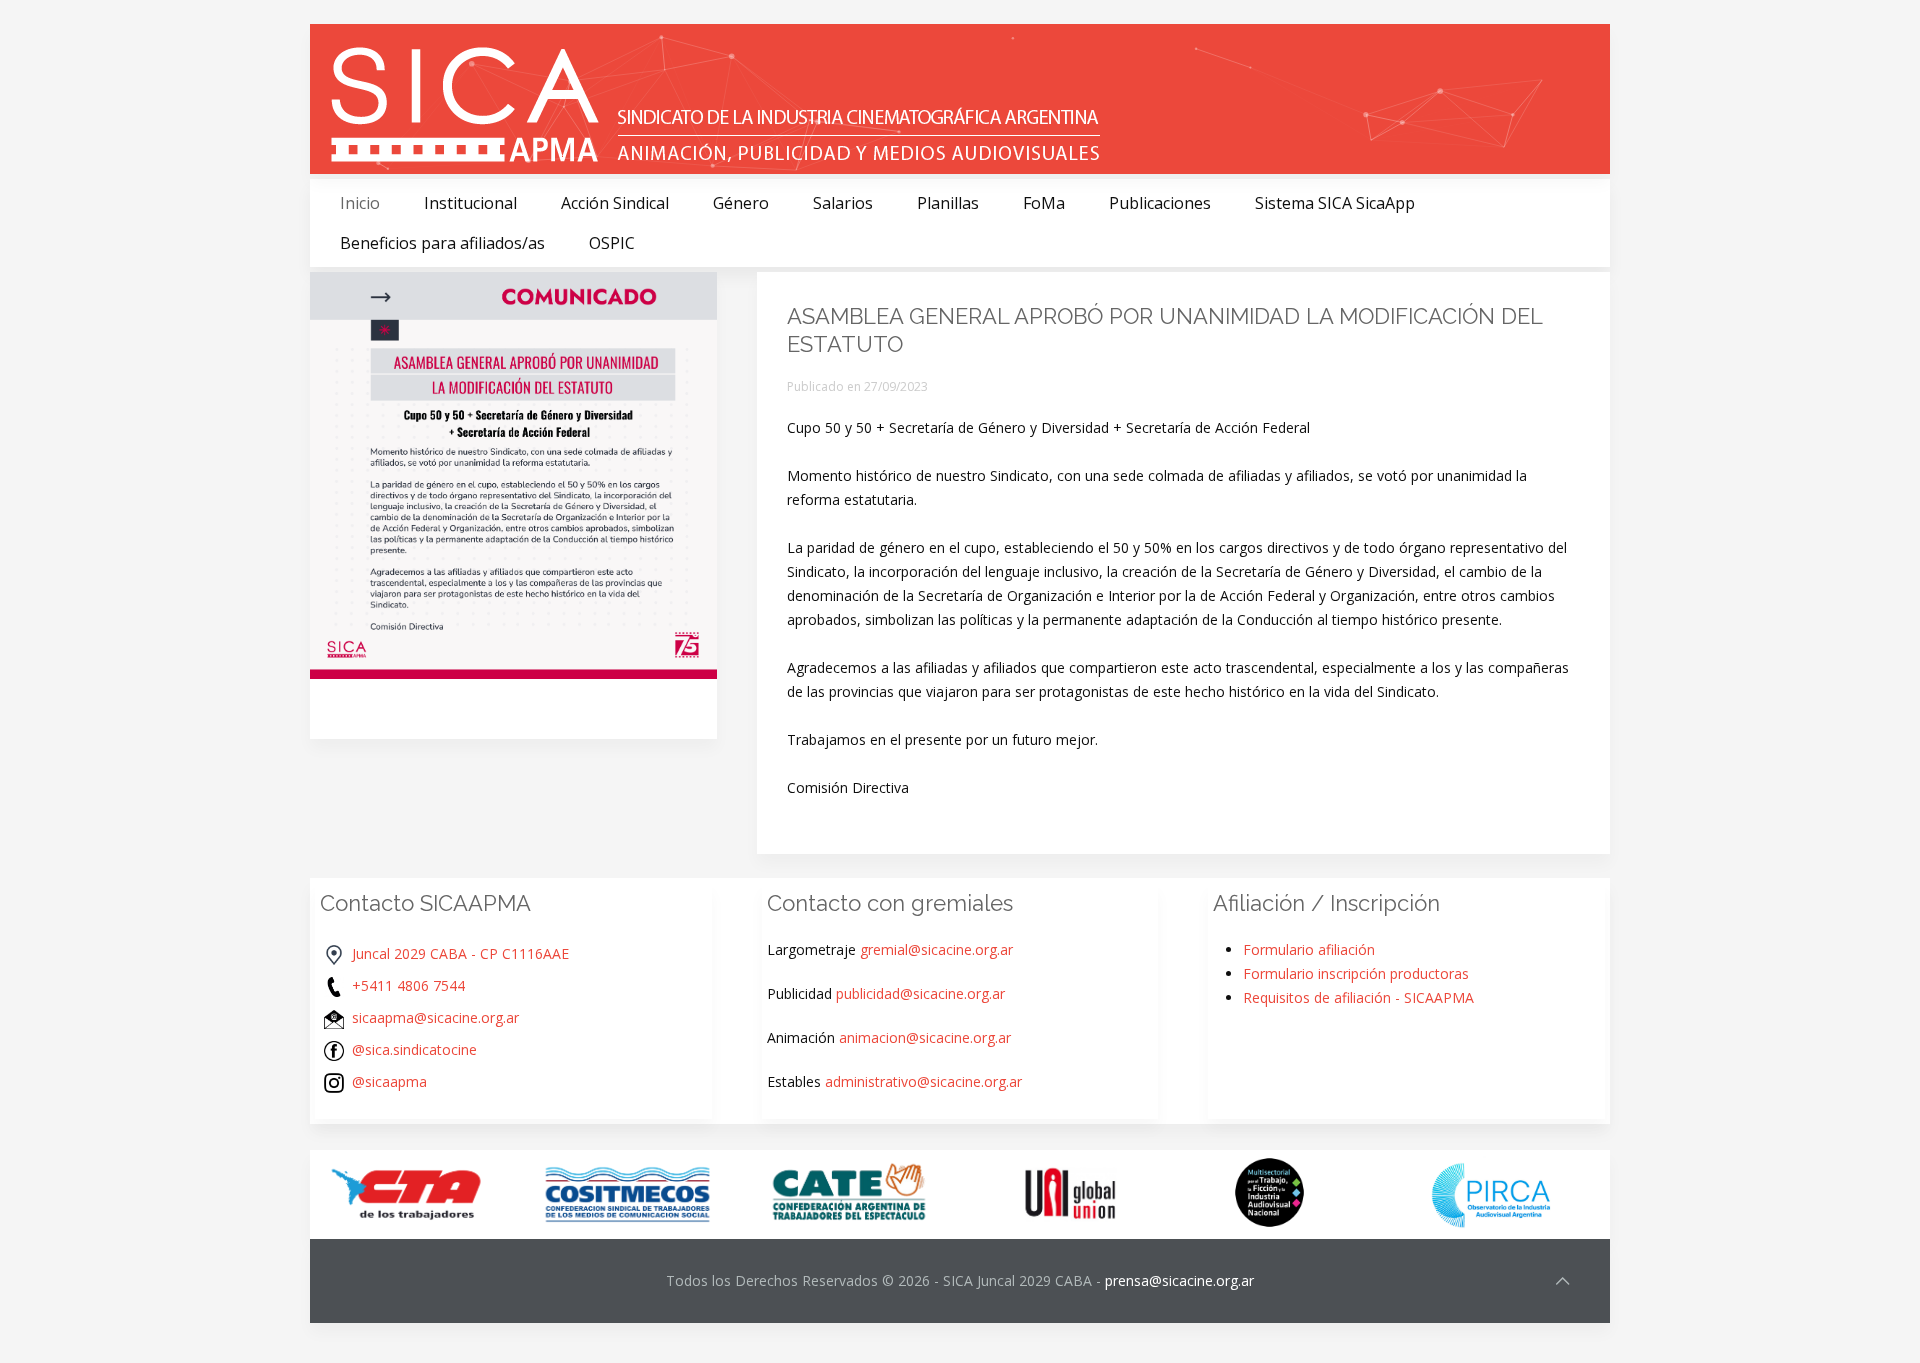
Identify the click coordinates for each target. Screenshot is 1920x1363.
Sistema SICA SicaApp (1335, 203)
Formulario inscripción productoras (1356, 973)
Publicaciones (1160, 203)
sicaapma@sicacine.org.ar (435, 1017)
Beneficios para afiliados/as (442, 243)
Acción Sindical (615, 203)
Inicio (360, 203)
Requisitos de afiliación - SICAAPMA (1358, 997)
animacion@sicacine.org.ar (925, 1037)
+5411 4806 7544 (408, 985)
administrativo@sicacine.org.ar (923, 1081)
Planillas (948, 203)
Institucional (470, 203)
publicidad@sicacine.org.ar (920, 993)
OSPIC (612, 243)
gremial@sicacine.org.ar (936, 949)
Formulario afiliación (1309, 949)
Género (741, 203)
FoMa (1044, 203)
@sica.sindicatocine (414, 1049)
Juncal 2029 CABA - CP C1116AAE (460, 953)
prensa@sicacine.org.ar (1179, 1280)
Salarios (843, 203)
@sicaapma (389, 1081)
